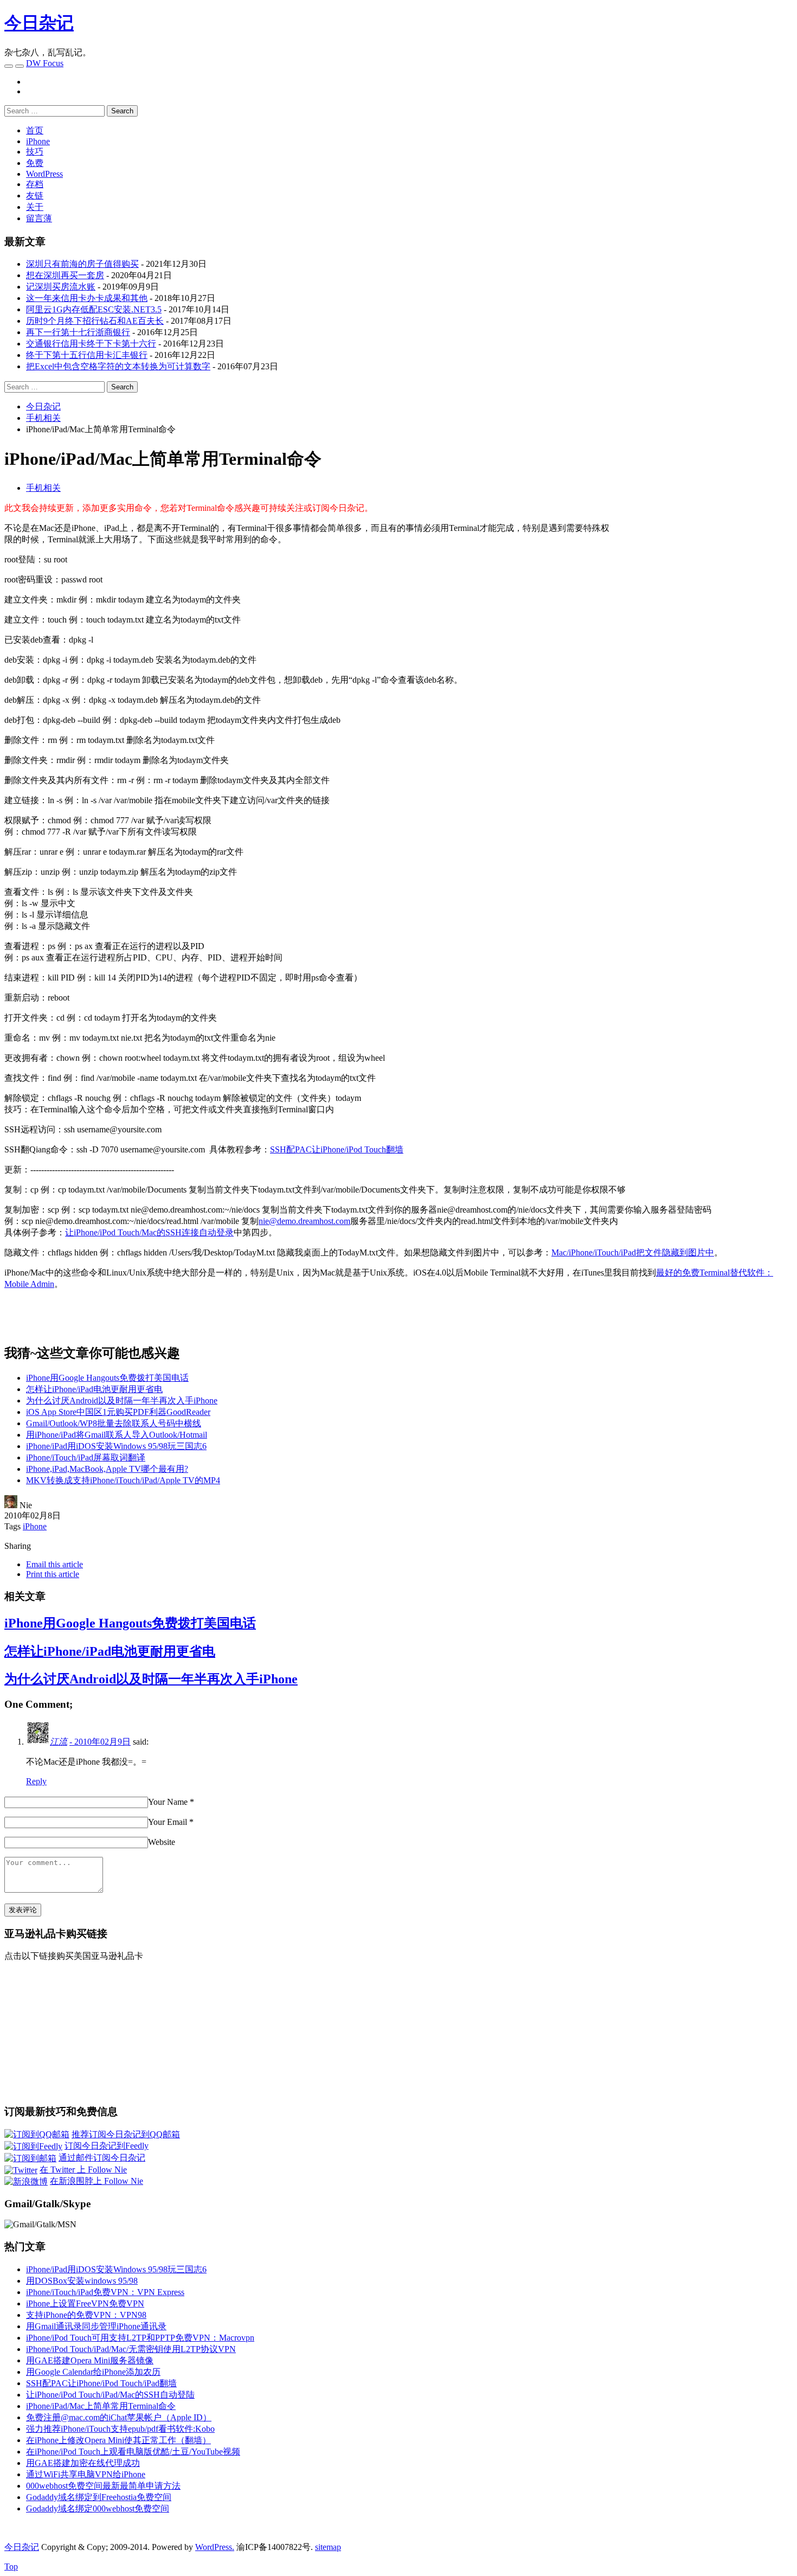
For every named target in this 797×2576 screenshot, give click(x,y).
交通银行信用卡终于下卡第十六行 (91, 344)
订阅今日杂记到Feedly (107, 2146)
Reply (36, 1781)
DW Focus (45, 63)
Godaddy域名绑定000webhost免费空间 (98, 2508)
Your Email (168, 1822)
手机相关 (43, 488)
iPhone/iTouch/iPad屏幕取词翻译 (86, 1457)
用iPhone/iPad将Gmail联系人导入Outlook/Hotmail (117, 1435)
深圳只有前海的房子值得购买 (82, 264)
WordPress (44, 174)
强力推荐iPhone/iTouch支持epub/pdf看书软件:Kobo (120, 2429)
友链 (35, 196)
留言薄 (39, 218)
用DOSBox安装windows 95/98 (82, 2281)
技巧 (35, 152)
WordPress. (215, 2547)
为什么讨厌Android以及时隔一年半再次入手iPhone (122, 1401)
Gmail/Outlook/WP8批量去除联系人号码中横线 (114, 1423)
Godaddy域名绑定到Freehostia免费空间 (99, 2497)
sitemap (328, 2547)
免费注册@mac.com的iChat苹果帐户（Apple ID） (119, 2417)
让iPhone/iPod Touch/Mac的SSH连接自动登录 (149, 1232)
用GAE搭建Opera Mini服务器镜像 (90, 2360)
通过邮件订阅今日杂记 (102, 2158)
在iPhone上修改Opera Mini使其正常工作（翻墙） (118, 2440)
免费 (35, 163)
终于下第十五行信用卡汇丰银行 (87, 355)
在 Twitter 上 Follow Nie (83, 2170)
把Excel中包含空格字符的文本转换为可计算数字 (118, 366)
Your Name (168, 1802)
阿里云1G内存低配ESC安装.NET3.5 (94, 309)
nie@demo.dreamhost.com (304, 1221)
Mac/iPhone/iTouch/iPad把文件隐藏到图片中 (633, 1252)
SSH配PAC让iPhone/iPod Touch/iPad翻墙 (101, 2383)
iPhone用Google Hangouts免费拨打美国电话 (107, 1378)
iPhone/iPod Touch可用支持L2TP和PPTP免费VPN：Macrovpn (140, 2338)
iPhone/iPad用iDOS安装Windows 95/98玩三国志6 (116, 1446)
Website (162, 1842)
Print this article (53, 1574)
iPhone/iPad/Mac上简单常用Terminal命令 (101, 2406)
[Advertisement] (702, 579)
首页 (35, 130)
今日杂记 (39, 23)
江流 (59, 1742)
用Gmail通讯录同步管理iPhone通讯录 (96, 2326)
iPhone (38, 141)
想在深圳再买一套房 (65, 275)
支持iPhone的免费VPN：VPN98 (86, 2315)
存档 (35, 184)
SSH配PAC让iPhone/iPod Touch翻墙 (337, 1149)
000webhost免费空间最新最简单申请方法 (103, 2486)
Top (11, 2567)
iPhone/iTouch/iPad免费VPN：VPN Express (105, 2292)
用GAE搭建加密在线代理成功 (83, 2463)
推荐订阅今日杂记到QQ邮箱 (126, 2134)
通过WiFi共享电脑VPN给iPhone (86, 2474)
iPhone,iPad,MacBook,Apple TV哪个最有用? (107, 1469)
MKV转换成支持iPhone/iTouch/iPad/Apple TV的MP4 (123, 1480)
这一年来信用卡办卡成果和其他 (87, 298)
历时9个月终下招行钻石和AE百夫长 (95, 321)
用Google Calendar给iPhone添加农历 (93, 2372)
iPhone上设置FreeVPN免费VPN (85, 2303)
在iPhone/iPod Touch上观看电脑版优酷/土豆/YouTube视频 (133, 2452)
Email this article (54, 1564)
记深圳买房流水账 (61, 287)
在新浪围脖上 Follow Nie (97, 2181)
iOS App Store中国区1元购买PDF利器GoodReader (118, 1412)
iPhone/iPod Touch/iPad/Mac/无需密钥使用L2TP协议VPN (131, 2349)
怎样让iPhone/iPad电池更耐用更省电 (94, 1389)
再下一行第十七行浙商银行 (78, 332)
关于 (35, 207)
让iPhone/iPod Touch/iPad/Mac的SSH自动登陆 (110, 2395)
